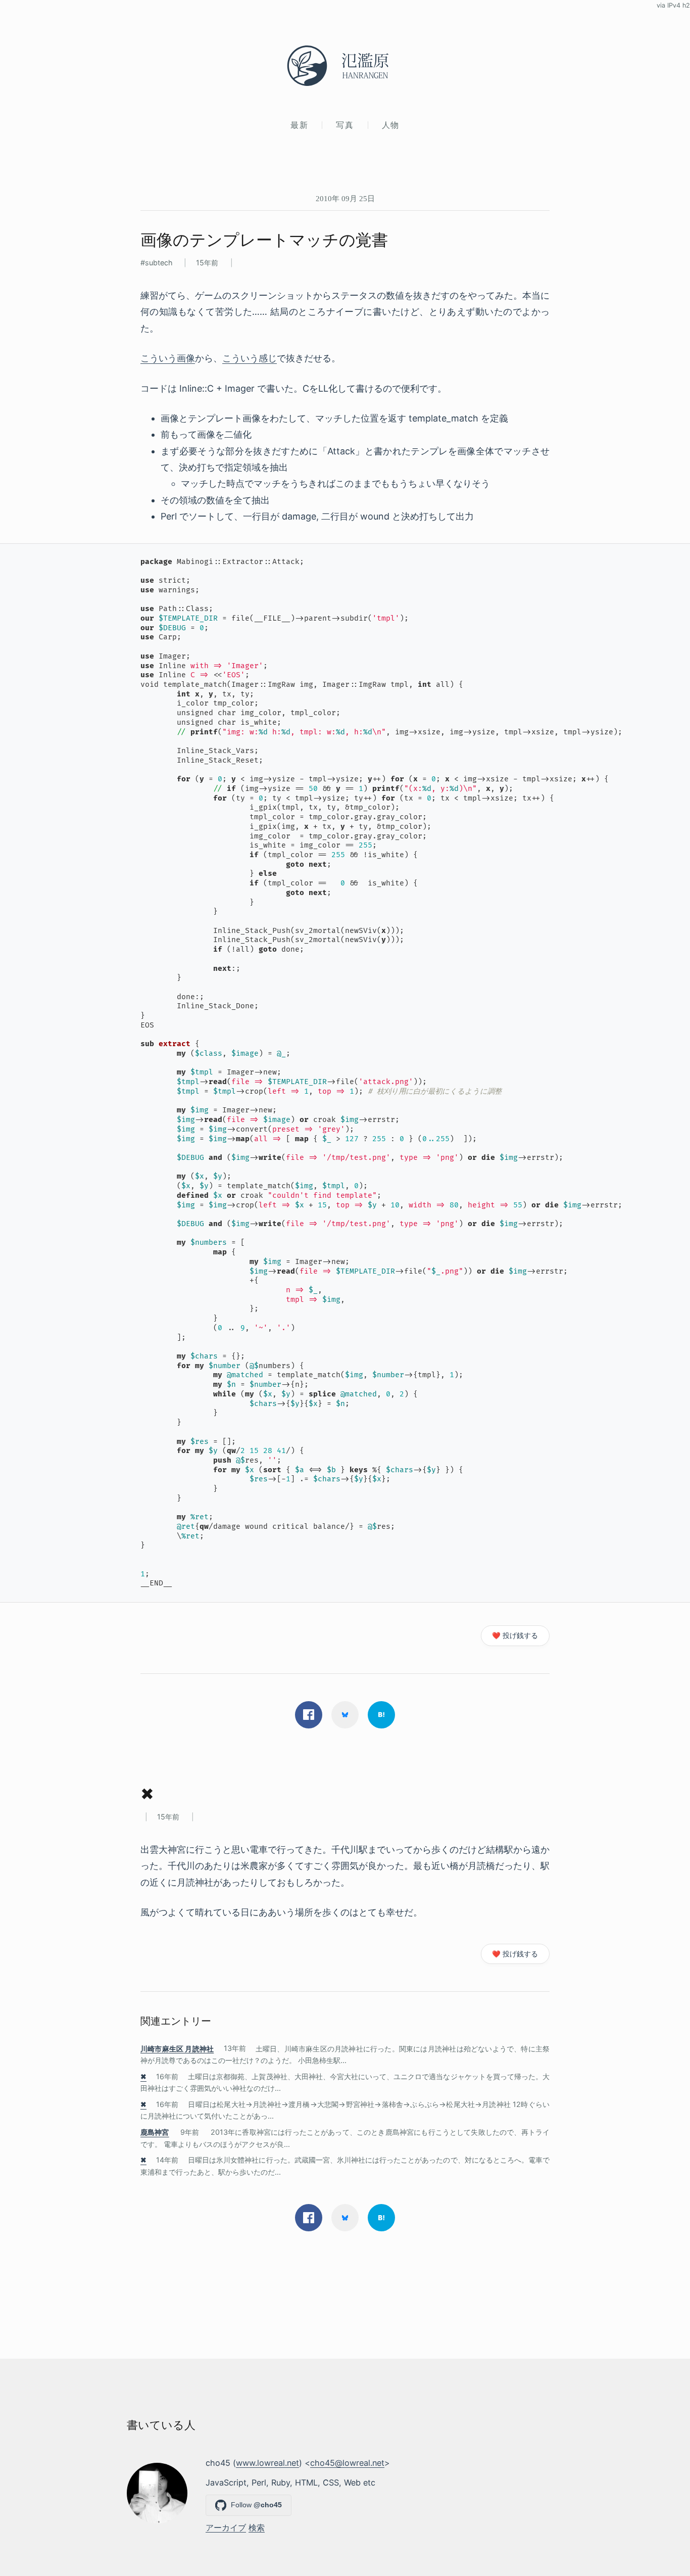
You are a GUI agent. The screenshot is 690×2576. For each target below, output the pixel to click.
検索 (257, 2527)
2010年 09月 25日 (345, 198)
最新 (299, 125)
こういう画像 (168, 358)
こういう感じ (250, 358)
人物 (391, 125)
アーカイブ (226, 2527)
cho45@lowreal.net (347, 2463)
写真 (345, 125)
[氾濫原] (345, 66)
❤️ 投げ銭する (515, 1635)
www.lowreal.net (267, 2463)
